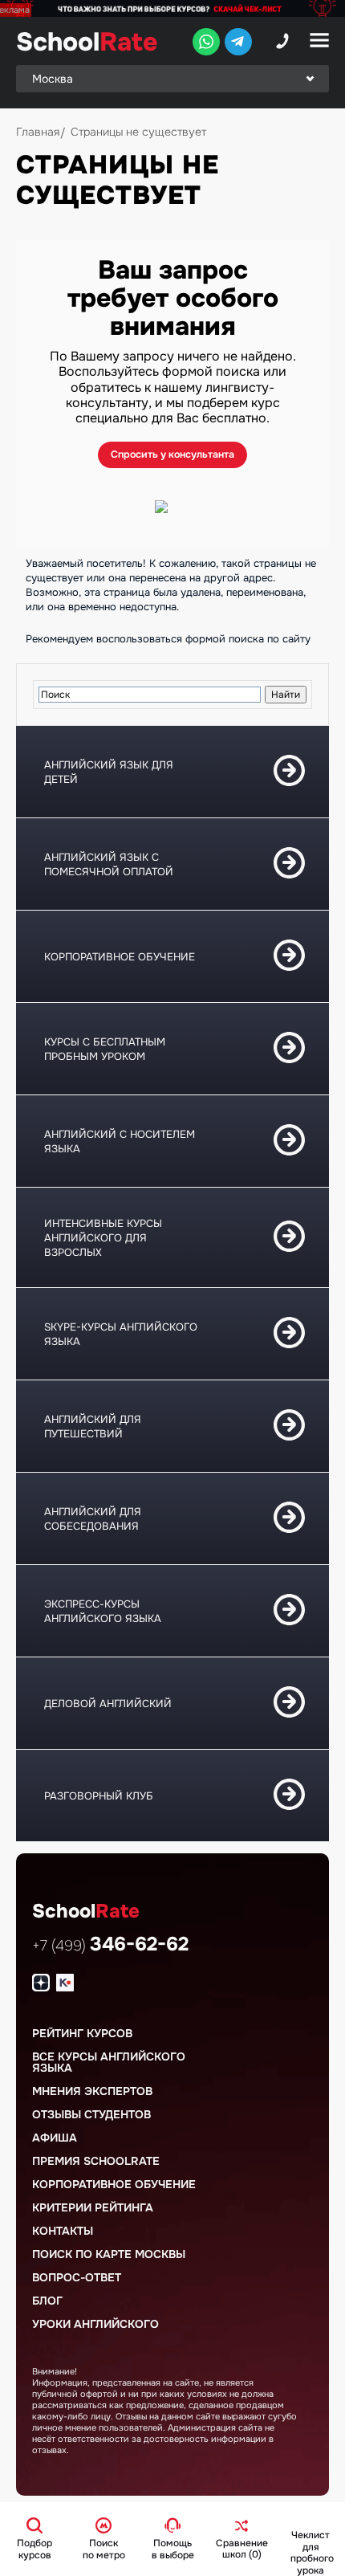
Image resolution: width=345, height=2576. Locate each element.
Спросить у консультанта (172, 454)
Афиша (55, 2138)
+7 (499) (110, 1946)
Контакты (63, 2231)
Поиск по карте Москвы (109, 2254)
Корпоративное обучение (114, 2184)
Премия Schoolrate (96, 2161)
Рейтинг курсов (82, 2033)
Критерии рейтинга (93, 2207)
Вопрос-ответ (77, 2277)
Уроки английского (95, 2324)
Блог (47, 2301)
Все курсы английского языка (109, 2062)
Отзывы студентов (91, 2114)
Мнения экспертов (92, 2091)
